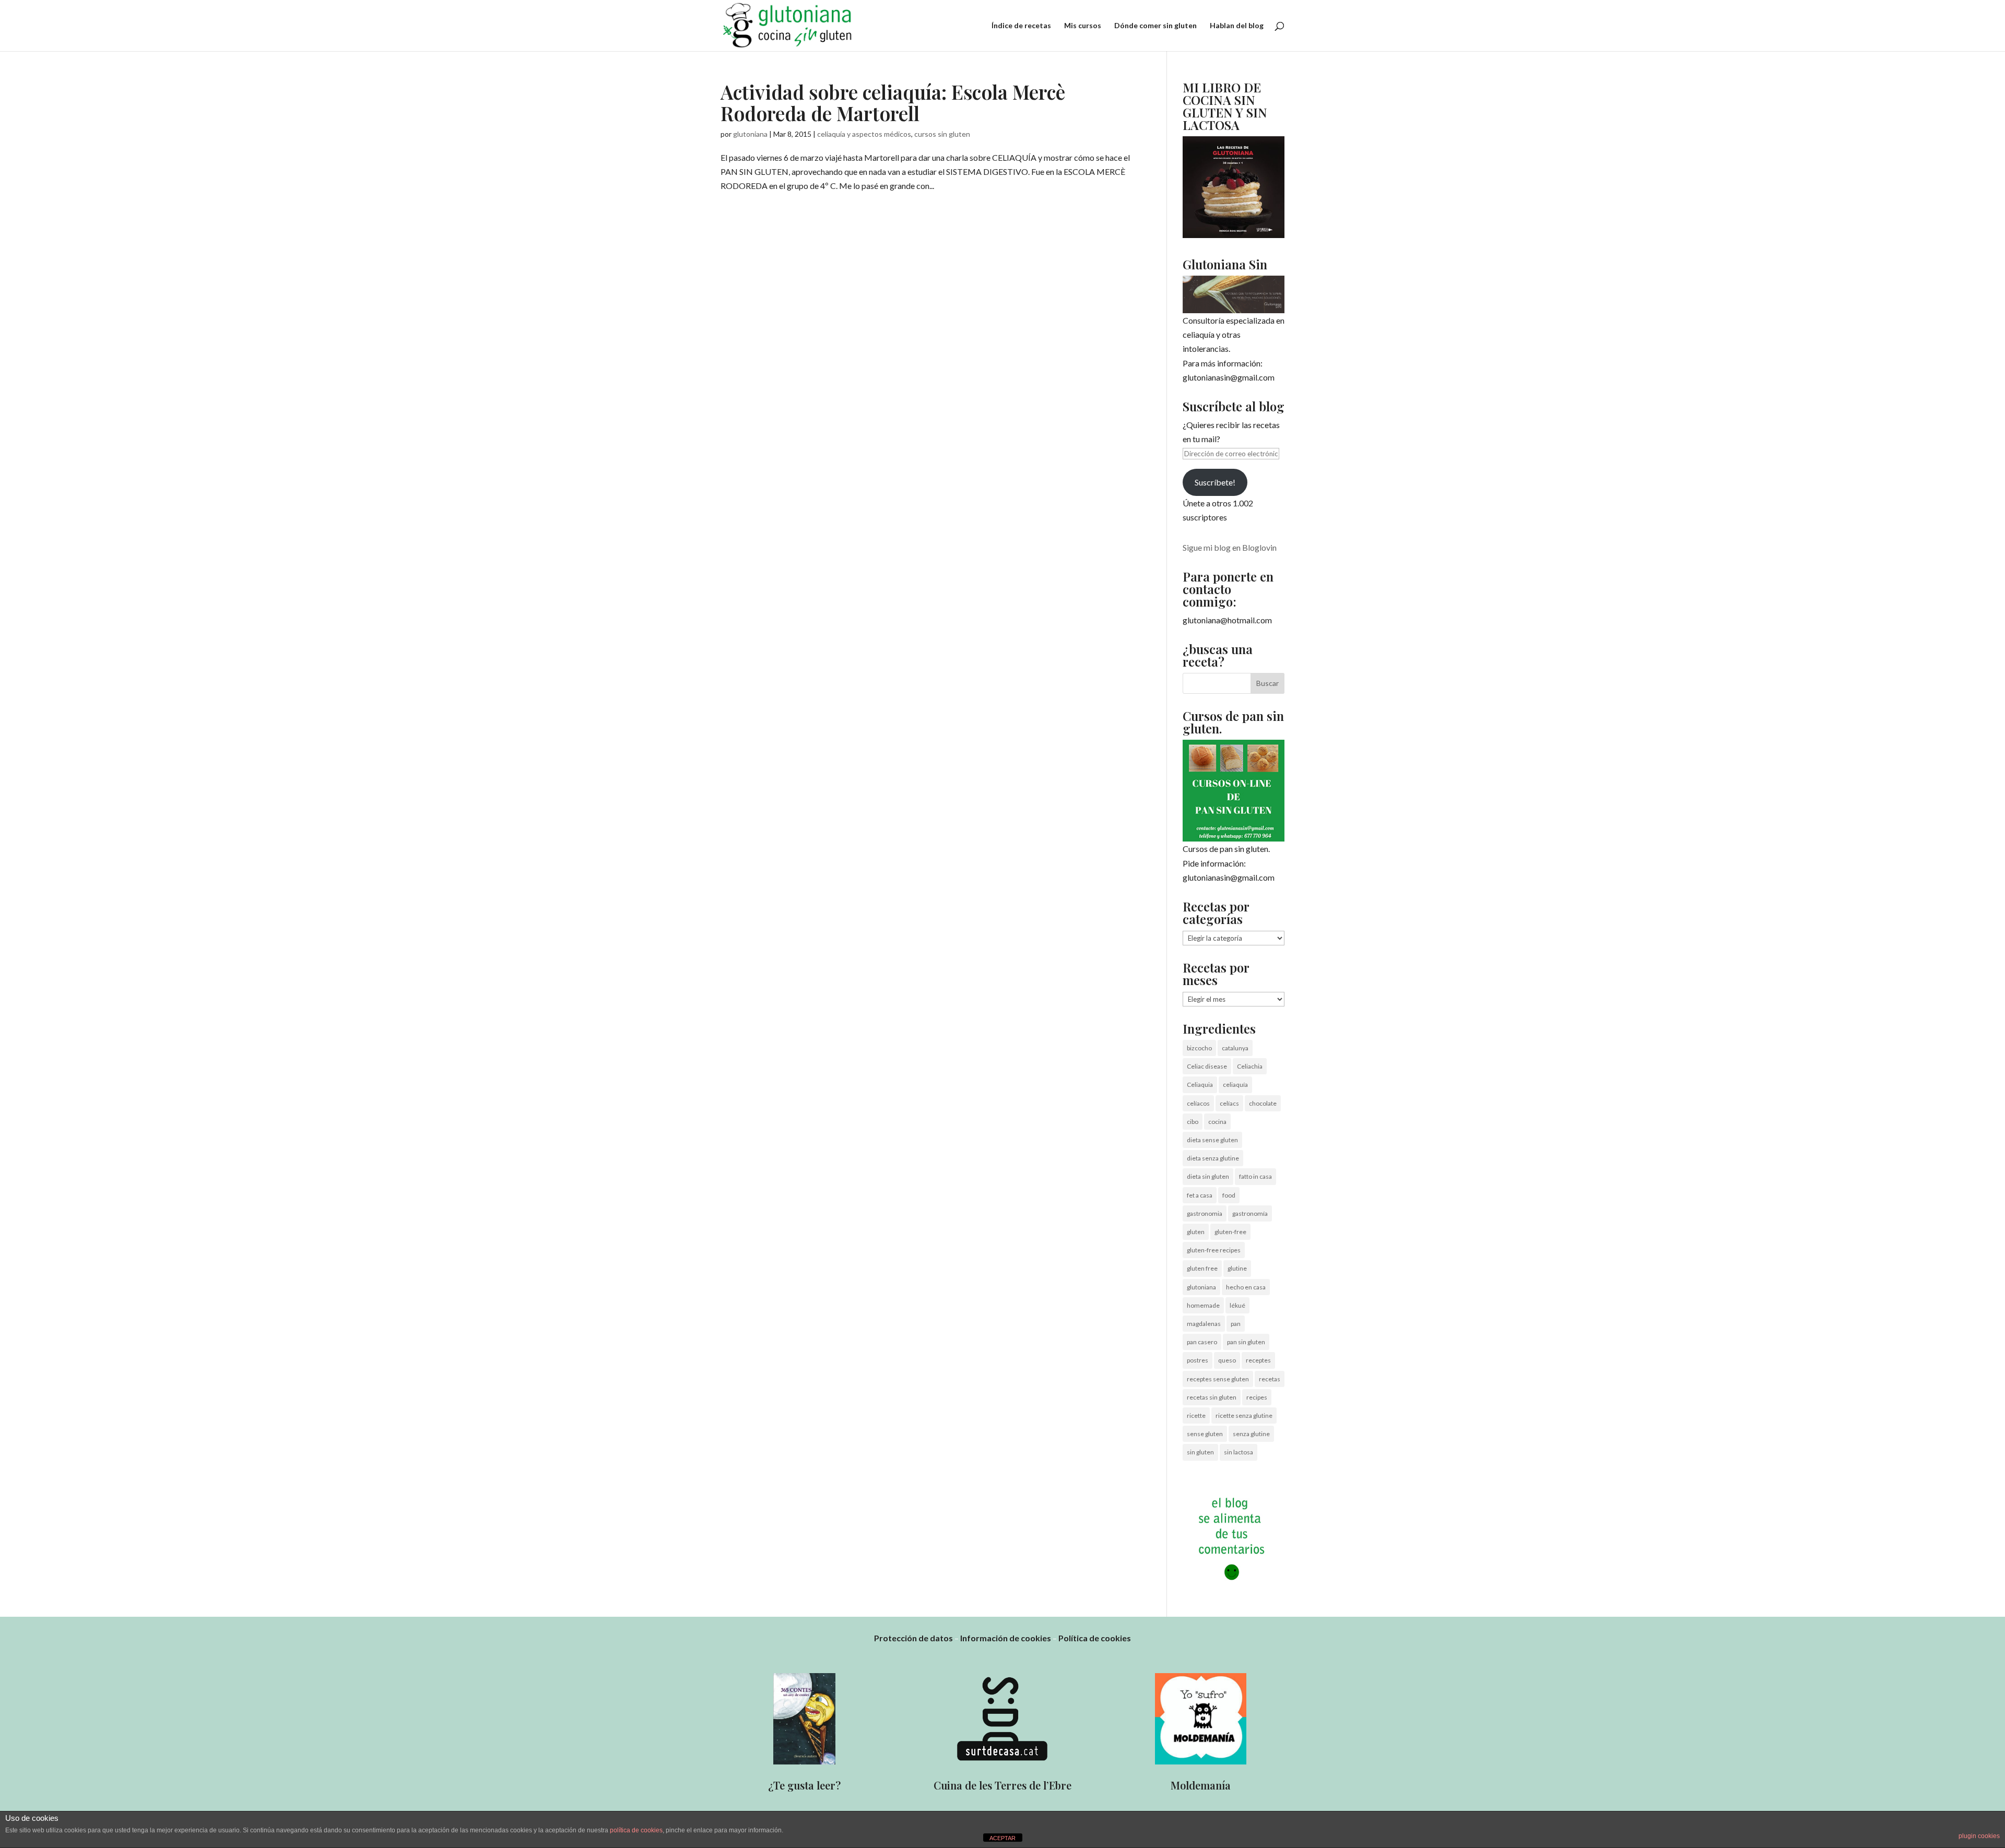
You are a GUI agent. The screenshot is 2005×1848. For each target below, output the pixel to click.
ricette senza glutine (1244, 1415)
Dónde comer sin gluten (1155, 26)
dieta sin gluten (1208, 1176)
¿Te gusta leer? (804, 1785)
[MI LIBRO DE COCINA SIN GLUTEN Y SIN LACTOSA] (1234, 235)
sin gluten (1200, 1452)
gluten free (1202, 1268)
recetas (1270, 1379)
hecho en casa (1246, 1287)
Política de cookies (1095, 1638)
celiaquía (1235, 1085)
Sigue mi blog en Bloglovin (1230, 547)
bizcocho (1199, 1048)
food (1229, 1195)
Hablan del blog (1237, 26)
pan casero (1202, 1342)
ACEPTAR (1002, 1838)
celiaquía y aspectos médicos (864, 134)
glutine (1237, 1268)
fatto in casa (1255, 1176)
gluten (1196, 1232)
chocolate (1263, 1103)
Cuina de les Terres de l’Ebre (1002, 1785)
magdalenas (1204, 1324)
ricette (1196, 1415)
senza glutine (1251, 1434)
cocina (1217, 1122)
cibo (1193, 1122)
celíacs (1229, 1103)
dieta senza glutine (1213, 1158)
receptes (1258, 1360)
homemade (1203, 1305)
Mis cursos (1083, 26)
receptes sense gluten (1218, 1379)
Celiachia (1250, 1066)
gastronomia (1205, 1213)
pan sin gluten (1246, 1342)
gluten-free (1230, 1232)
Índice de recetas (1021, 26)
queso (1227, 1360)
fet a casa (1200, 1195)
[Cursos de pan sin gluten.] (1234, 791)
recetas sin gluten (1212, 1397)
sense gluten (1205, 1434)
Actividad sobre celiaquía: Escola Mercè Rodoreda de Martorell (893, 102)
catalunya (1235, 1048)
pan (1236, 1324)
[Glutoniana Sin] (1234, 294)
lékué (1237, 1305)
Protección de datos (913, 1638)
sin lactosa (1239, 1452)
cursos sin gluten (942, 134)
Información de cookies (1006, 1638)
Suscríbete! (1215, 482)
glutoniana (750, 134)
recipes (1257, 1397)
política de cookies (636, 1830)
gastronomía (1250, 1213)
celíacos (1198, 1103)
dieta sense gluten (1212, 1140)
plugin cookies (1979, 1836)
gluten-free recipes (1214, 1250)
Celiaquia (1200, 1085)
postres (1198, 1360)
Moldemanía (1201, 1785)
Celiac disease (1207, 1066)
